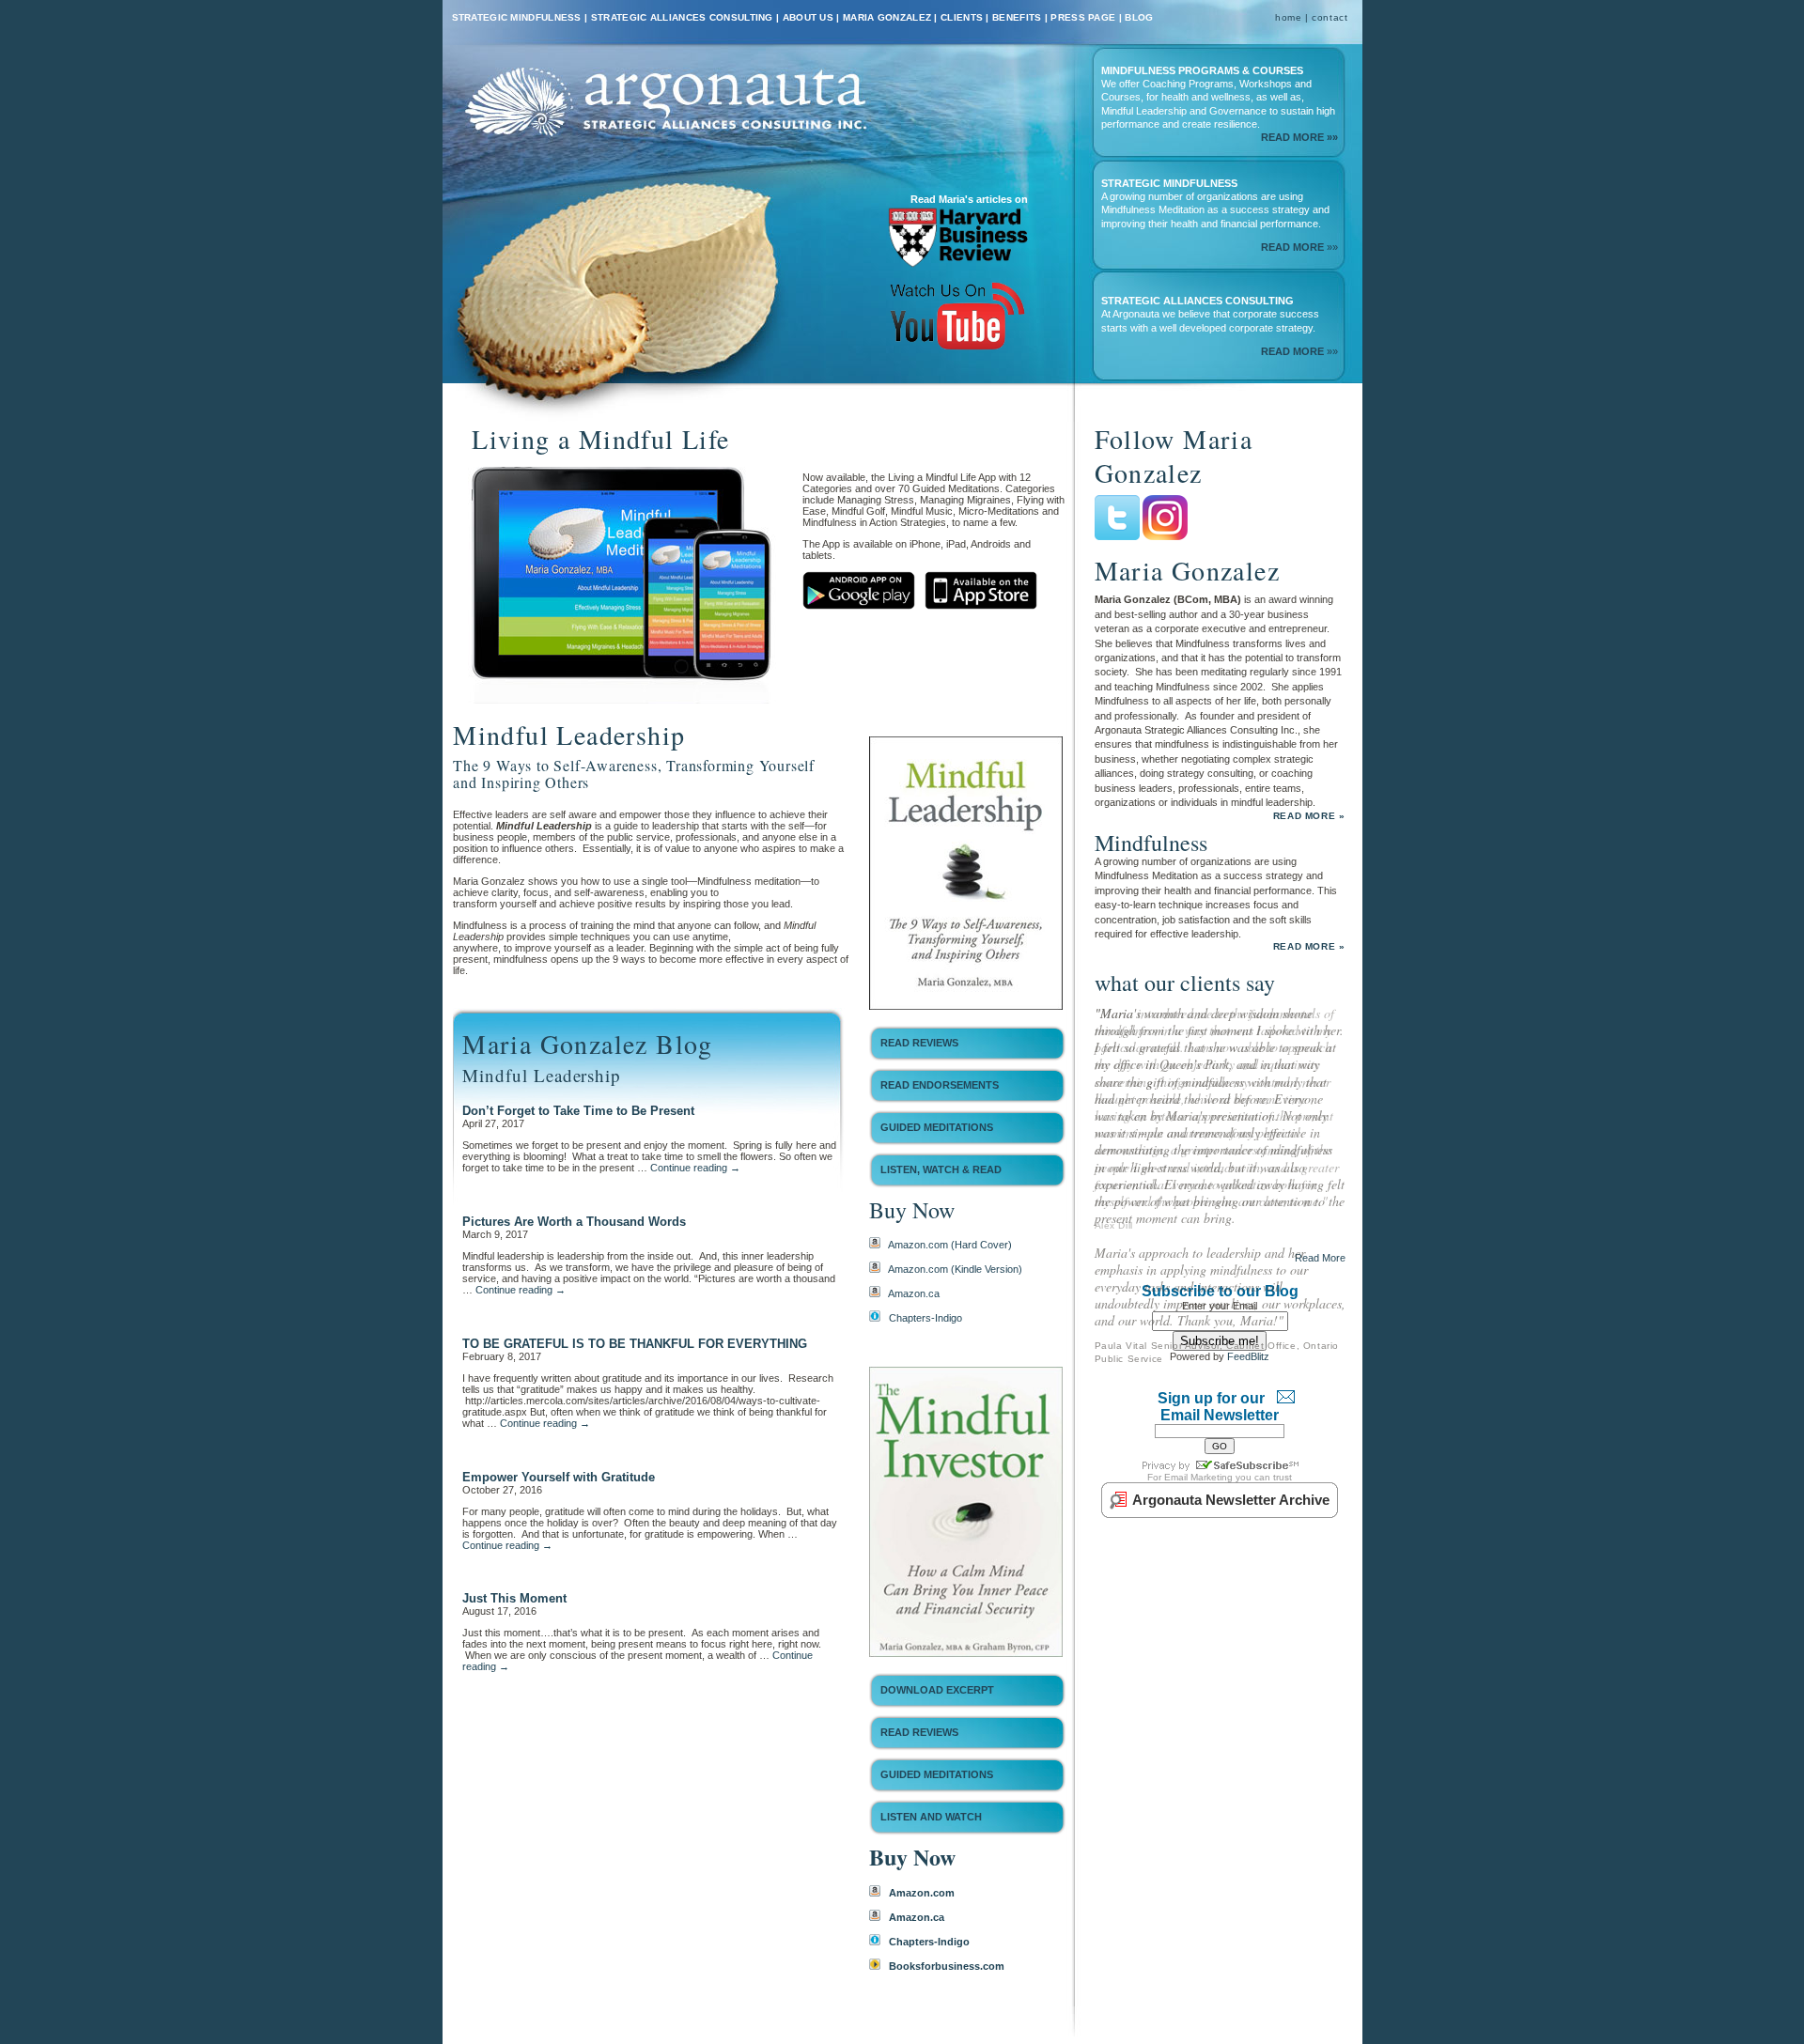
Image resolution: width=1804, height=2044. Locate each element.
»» (1299, 247)
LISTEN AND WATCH (931, 1817)
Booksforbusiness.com (947, 1966)
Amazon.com (922, 1893)
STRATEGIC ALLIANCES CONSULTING (682, 17)
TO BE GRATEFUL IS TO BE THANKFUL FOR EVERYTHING (635, 1344)
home (1288, 17)
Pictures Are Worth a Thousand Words (574, 1222)
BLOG (1139, 17)
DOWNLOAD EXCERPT (937, 1690)
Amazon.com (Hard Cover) (950, 1245)
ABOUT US (808, 17)
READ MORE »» (1299, 137)
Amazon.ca (914, 1293)
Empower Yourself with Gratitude (559, 1477)
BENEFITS (1017, 17)
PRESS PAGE (1083, 17)
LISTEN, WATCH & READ (941, 1169)
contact (1330, 17)
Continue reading (695, 1168)
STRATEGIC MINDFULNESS (517, 17)
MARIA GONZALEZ (887, 17)
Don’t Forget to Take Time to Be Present (578, 1111)
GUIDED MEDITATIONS (937, 1127)
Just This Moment (514, 1598)
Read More (1320, 1391)
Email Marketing (1198, 1610)
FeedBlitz (1248, 1490)
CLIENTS (962, 17)
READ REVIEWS (919, 1043)
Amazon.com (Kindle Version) (955, 1269)
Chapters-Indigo (925, 1318)
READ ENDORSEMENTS (940, 1085)
